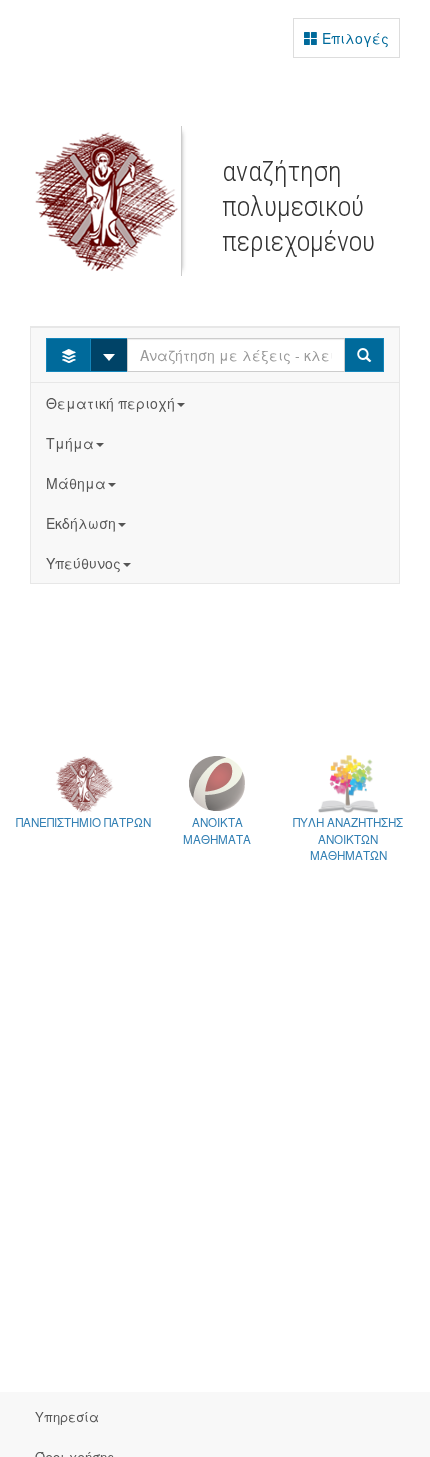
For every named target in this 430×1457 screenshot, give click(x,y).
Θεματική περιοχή (110, 403)
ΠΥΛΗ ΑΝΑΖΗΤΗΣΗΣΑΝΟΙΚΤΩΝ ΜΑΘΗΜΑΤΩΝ (348, 838)
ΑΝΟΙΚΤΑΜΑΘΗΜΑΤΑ (217, 830)
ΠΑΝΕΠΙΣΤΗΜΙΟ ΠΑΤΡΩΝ (83, 822)
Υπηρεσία (67, 1416)
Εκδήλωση (81, 523)
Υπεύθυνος (83, 563)
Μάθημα (76, 483)
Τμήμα (70, 443)
